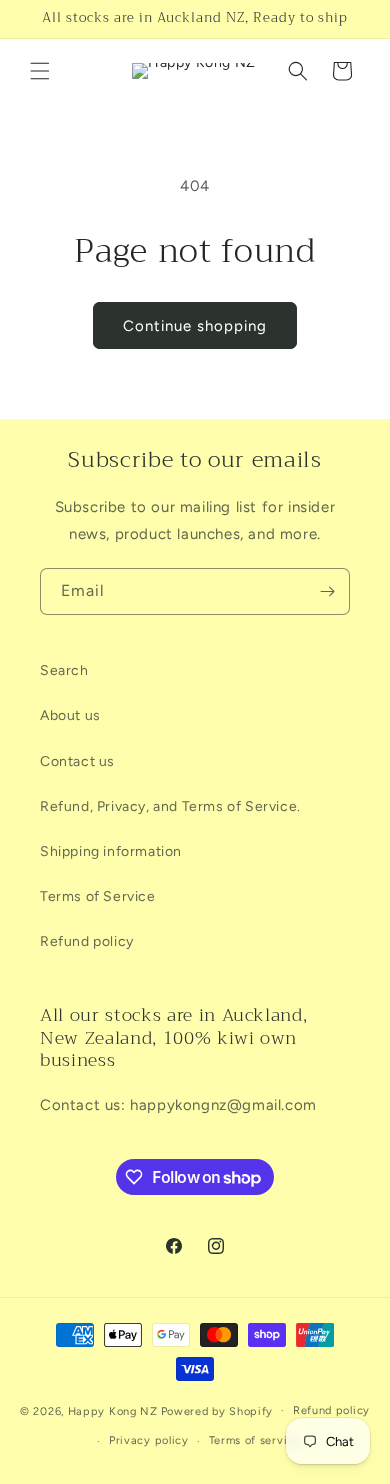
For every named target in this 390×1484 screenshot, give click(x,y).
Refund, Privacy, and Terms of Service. (170, 806)
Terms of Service (98, 896)
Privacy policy (149, 1440)
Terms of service (255, 1440)
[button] (40, 71)
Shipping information (111, 851)
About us (70, 715)
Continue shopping (195, 326)
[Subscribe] (327, 591)
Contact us (77, 761)
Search (64, 670)
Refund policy (87, 941)
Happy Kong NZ (113, 1410)
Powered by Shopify (217, 1410)
